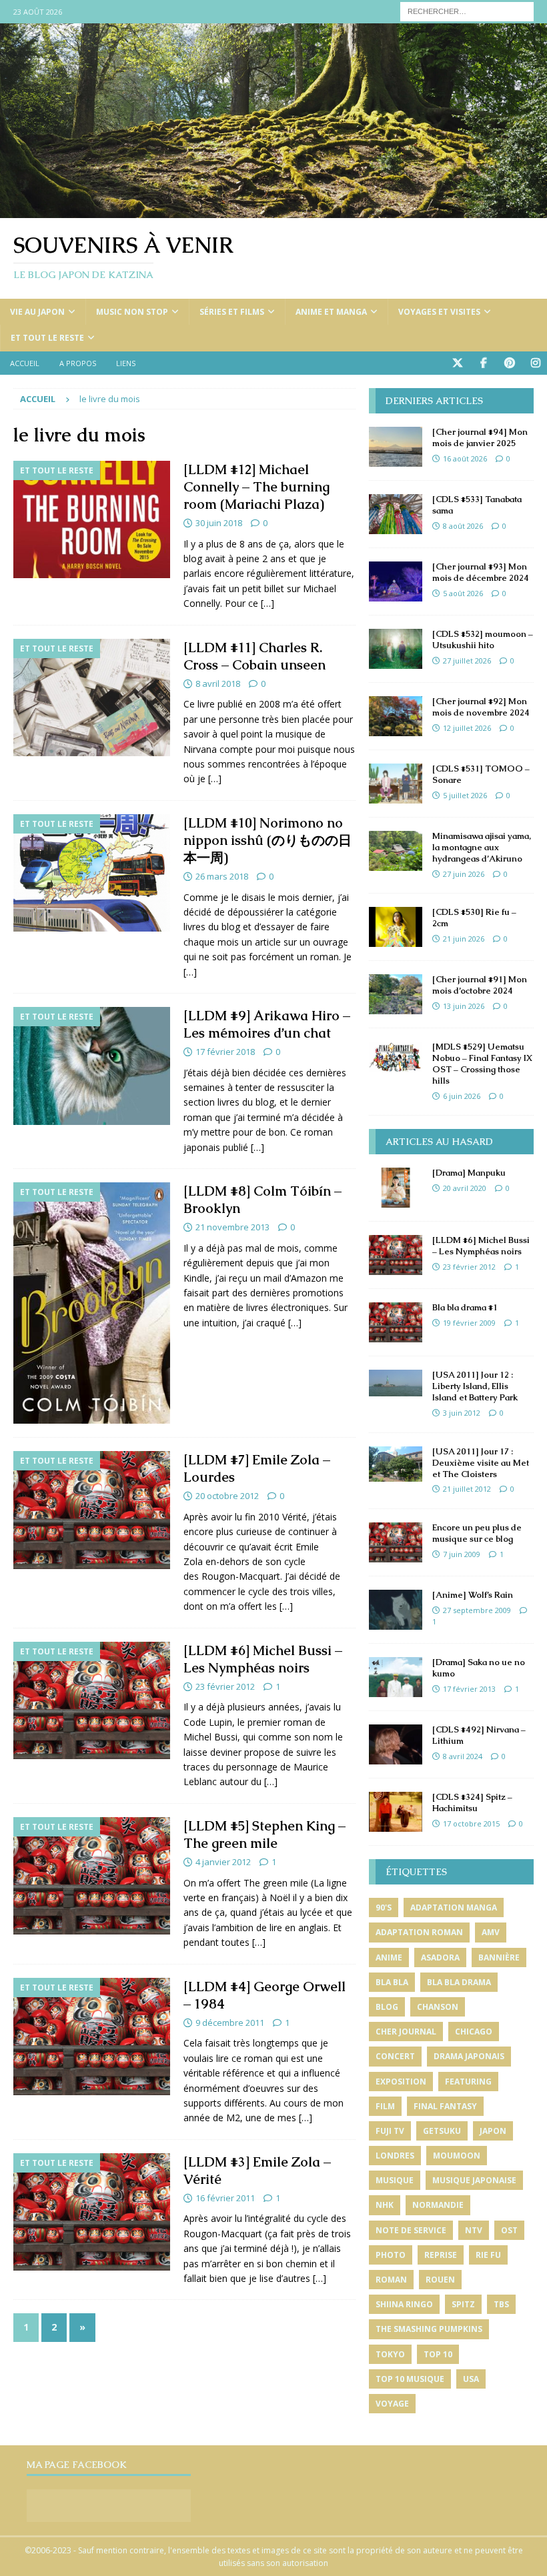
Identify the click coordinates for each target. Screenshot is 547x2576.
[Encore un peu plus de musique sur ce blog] (396, 1542)
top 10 (438, 2354)
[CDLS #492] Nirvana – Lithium (479, 1735)
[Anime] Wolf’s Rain (473, 1595)
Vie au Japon (37, 312)
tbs (501, 2304)
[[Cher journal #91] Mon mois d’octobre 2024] (396, 994)
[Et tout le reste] (92, 520)
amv (491, 1932)
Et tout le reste (47, 338)
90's (384, 1907)
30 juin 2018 (219, 523)
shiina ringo (404, 2304)
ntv (474, 2230)
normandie (438, 2205)
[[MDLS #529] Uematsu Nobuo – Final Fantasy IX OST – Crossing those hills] (396, 1057)
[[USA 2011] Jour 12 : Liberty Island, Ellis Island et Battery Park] (396, 1383)
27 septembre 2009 (477, 1610)
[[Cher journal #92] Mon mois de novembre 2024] (396, 716)
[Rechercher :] (467, 10)
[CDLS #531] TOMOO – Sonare (481, 774)
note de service (411, 2230)
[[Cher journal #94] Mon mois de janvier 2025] (396, 447)
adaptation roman (419, 1932)
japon (493, 2131)
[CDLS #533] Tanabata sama (477, 505)
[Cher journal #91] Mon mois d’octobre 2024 (480, 985)
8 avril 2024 (463, 1756)
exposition (401, 2082)
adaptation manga (454, 1907)
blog (387, 2007)
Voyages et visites (439, 312)
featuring (468, 2082)
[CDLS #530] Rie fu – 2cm (474, 918)
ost (509, 2230)
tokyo (390, 2354)
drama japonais (469, 2056)
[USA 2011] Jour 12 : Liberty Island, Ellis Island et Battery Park (475, 1386)
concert (395, 2056)
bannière (499, 1958)
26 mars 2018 (222, 876)
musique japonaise (474, 2180)
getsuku (442, 2131)
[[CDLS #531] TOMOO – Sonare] (396, 784)
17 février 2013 (469, 1689)
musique (395, 2180)
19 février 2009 (469, 1323)
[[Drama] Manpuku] (396, 1188)
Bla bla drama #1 (465, 1307)
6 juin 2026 (462, 1096)
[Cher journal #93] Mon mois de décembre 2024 (481, 572)
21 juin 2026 (464, 939)
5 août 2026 (463, 593)
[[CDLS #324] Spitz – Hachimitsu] (396, 1812)
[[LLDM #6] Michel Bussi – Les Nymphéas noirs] (396, 1255)
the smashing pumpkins (429, 2329)
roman (391, 2280)
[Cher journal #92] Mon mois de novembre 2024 (481, 707)
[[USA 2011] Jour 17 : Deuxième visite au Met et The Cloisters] (396, 1464)
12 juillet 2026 (467, 728)
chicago (474, 2032)
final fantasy (445, 2106)
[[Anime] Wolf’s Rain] (396, 1610)
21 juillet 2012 (467, 1489)
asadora (440, 1958)
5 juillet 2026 (465, 795)
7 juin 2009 (462, 1554)
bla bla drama (459, 1982)
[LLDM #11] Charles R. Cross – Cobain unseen (254, 656)
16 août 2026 (465, 458)
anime (389, 1958)
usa (471, 2379)
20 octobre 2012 (227, 1496)
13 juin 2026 (464, 1006)
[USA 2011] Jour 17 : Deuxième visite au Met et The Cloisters (481, 1463)
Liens (126, 363)
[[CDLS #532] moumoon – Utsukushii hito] (396, 649)
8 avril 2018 (218, 684)
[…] (267, 603)
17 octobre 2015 (471, 1823)
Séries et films (232, 312)
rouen (440, 2280)
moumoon (457, 2156)
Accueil (25, 363)
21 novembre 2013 (232, 1227)
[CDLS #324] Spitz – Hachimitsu (472, 1802)
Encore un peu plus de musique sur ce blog (477, 1533)
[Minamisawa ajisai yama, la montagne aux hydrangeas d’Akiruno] (396, 851)
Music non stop (132, 312)
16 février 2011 (225, 2198)
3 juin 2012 (462, 1413)
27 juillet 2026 (467, 661)
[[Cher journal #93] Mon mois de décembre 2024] (396, 581)
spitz (463, 2304)
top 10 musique (410, 2379)
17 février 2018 (225, 1052)
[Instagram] (535, 363)
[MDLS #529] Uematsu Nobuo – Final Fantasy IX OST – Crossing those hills (482, 1064)
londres (395, 2156)
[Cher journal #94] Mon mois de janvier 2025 (480, 437)
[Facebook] (483, 363)
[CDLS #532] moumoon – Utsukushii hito (483, 639)
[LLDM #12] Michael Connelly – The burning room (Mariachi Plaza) (256, 487)
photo (391, 2255)
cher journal (406, 2032)
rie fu (488, 2255)
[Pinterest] (509, 363)
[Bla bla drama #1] (396, 1322)
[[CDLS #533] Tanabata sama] (396, 514)
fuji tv (390, 2131)
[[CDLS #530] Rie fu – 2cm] (396, 927)
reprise (441, 2255)
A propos (78, 363)
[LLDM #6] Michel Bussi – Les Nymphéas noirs (263, 1659)
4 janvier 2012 (223, 1862)
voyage (392, 2404)
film (385, 2106)
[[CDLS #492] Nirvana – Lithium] (396, 1744)
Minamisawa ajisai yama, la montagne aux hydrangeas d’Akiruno (482, 847)
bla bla (392, 1982)
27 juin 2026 (464, 874)
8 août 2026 (463, 526)
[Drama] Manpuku (469, 1173)
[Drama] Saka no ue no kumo (479, 1668)
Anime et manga (331, 312)
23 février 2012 (225, 1686)
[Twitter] (457, 363)
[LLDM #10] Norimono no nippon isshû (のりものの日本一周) (267, 840)
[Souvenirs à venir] (273, 210)
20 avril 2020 (465, 1188)
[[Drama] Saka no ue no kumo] (396, 1677)
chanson (438, 2007)
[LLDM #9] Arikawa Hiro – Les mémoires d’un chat (267, 1024)
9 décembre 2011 (230, 2023)
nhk (385, 2205)
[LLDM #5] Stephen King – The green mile (264, 1834)
